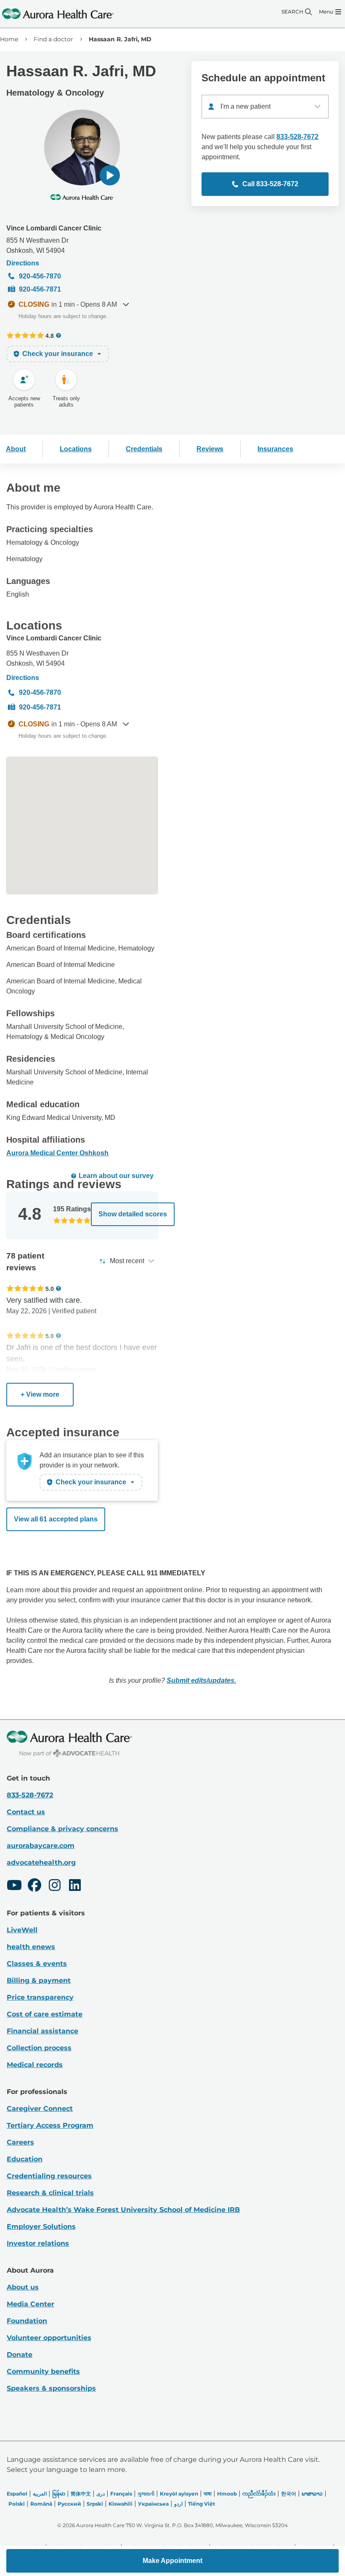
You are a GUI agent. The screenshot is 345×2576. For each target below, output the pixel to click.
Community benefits (43, 2371)
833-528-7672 (297, 137)
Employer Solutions (41, 2227)
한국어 (289, 2494)
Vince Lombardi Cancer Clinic (54, 228)
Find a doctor (53, 39)
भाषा (208, 2494)
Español (17, 2494)
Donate (20, 2355)
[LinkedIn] (75, 1886)
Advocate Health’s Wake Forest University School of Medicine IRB (123, 2210)
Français (121, 2494)
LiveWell (22, 1930)
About (16, 449)
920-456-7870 (40, 276)
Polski (17, 2504)
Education (25, 2159)
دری (101, 2494)
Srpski (95, 2504)
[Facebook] (34, 1886)
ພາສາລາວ (312, 2494)
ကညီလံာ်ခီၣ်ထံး (259, 2494)
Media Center (31, 2304)
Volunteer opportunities (49, 2338)
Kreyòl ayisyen (179, 2494)
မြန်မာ (59, 2494)
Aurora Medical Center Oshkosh (57, 1153)
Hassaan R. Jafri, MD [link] (120, 39)
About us (23, 2287)
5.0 (50, 1289)
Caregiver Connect (40, 2109)
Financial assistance (42, 2031)
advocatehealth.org (41, 1862)
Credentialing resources (49, 2176)
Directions (23, 263)
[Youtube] (14, 1886)
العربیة (40, 2494)
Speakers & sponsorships (51, 2388)
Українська (153, 2504)
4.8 (50, 336)
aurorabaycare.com (41, 1846)
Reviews (210, 449)
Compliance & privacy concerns (62, 1829)
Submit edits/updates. (201, 1680)
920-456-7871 (40, 289)
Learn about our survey (116, 1176)
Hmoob (227, 2494)
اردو (178, 2504)
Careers (20, 2142)
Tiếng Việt (202, 2504)
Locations (76, 449)
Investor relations (38, 2243)
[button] (110, 175)
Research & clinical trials (50, 2193)
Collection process (39, 2048)
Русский (69, 2504)
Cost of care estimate (45, 2014)
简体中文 (81, 2494)
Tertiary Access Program (50, 2125)
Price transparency (40, 1997)
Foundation (27, 2321)
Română (41, 2504)
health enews (31, 1947)
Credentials (144, 449)
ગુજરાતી (146, 2494)
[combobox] (265, 107)
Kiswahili (121, 2504)
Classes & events (37, 1964)
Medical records (35, 2065)
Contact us (26, 1812)
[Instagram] (55, 1886)
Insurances (275, 449)
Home (9, 39)
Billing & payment (39, 1980)
